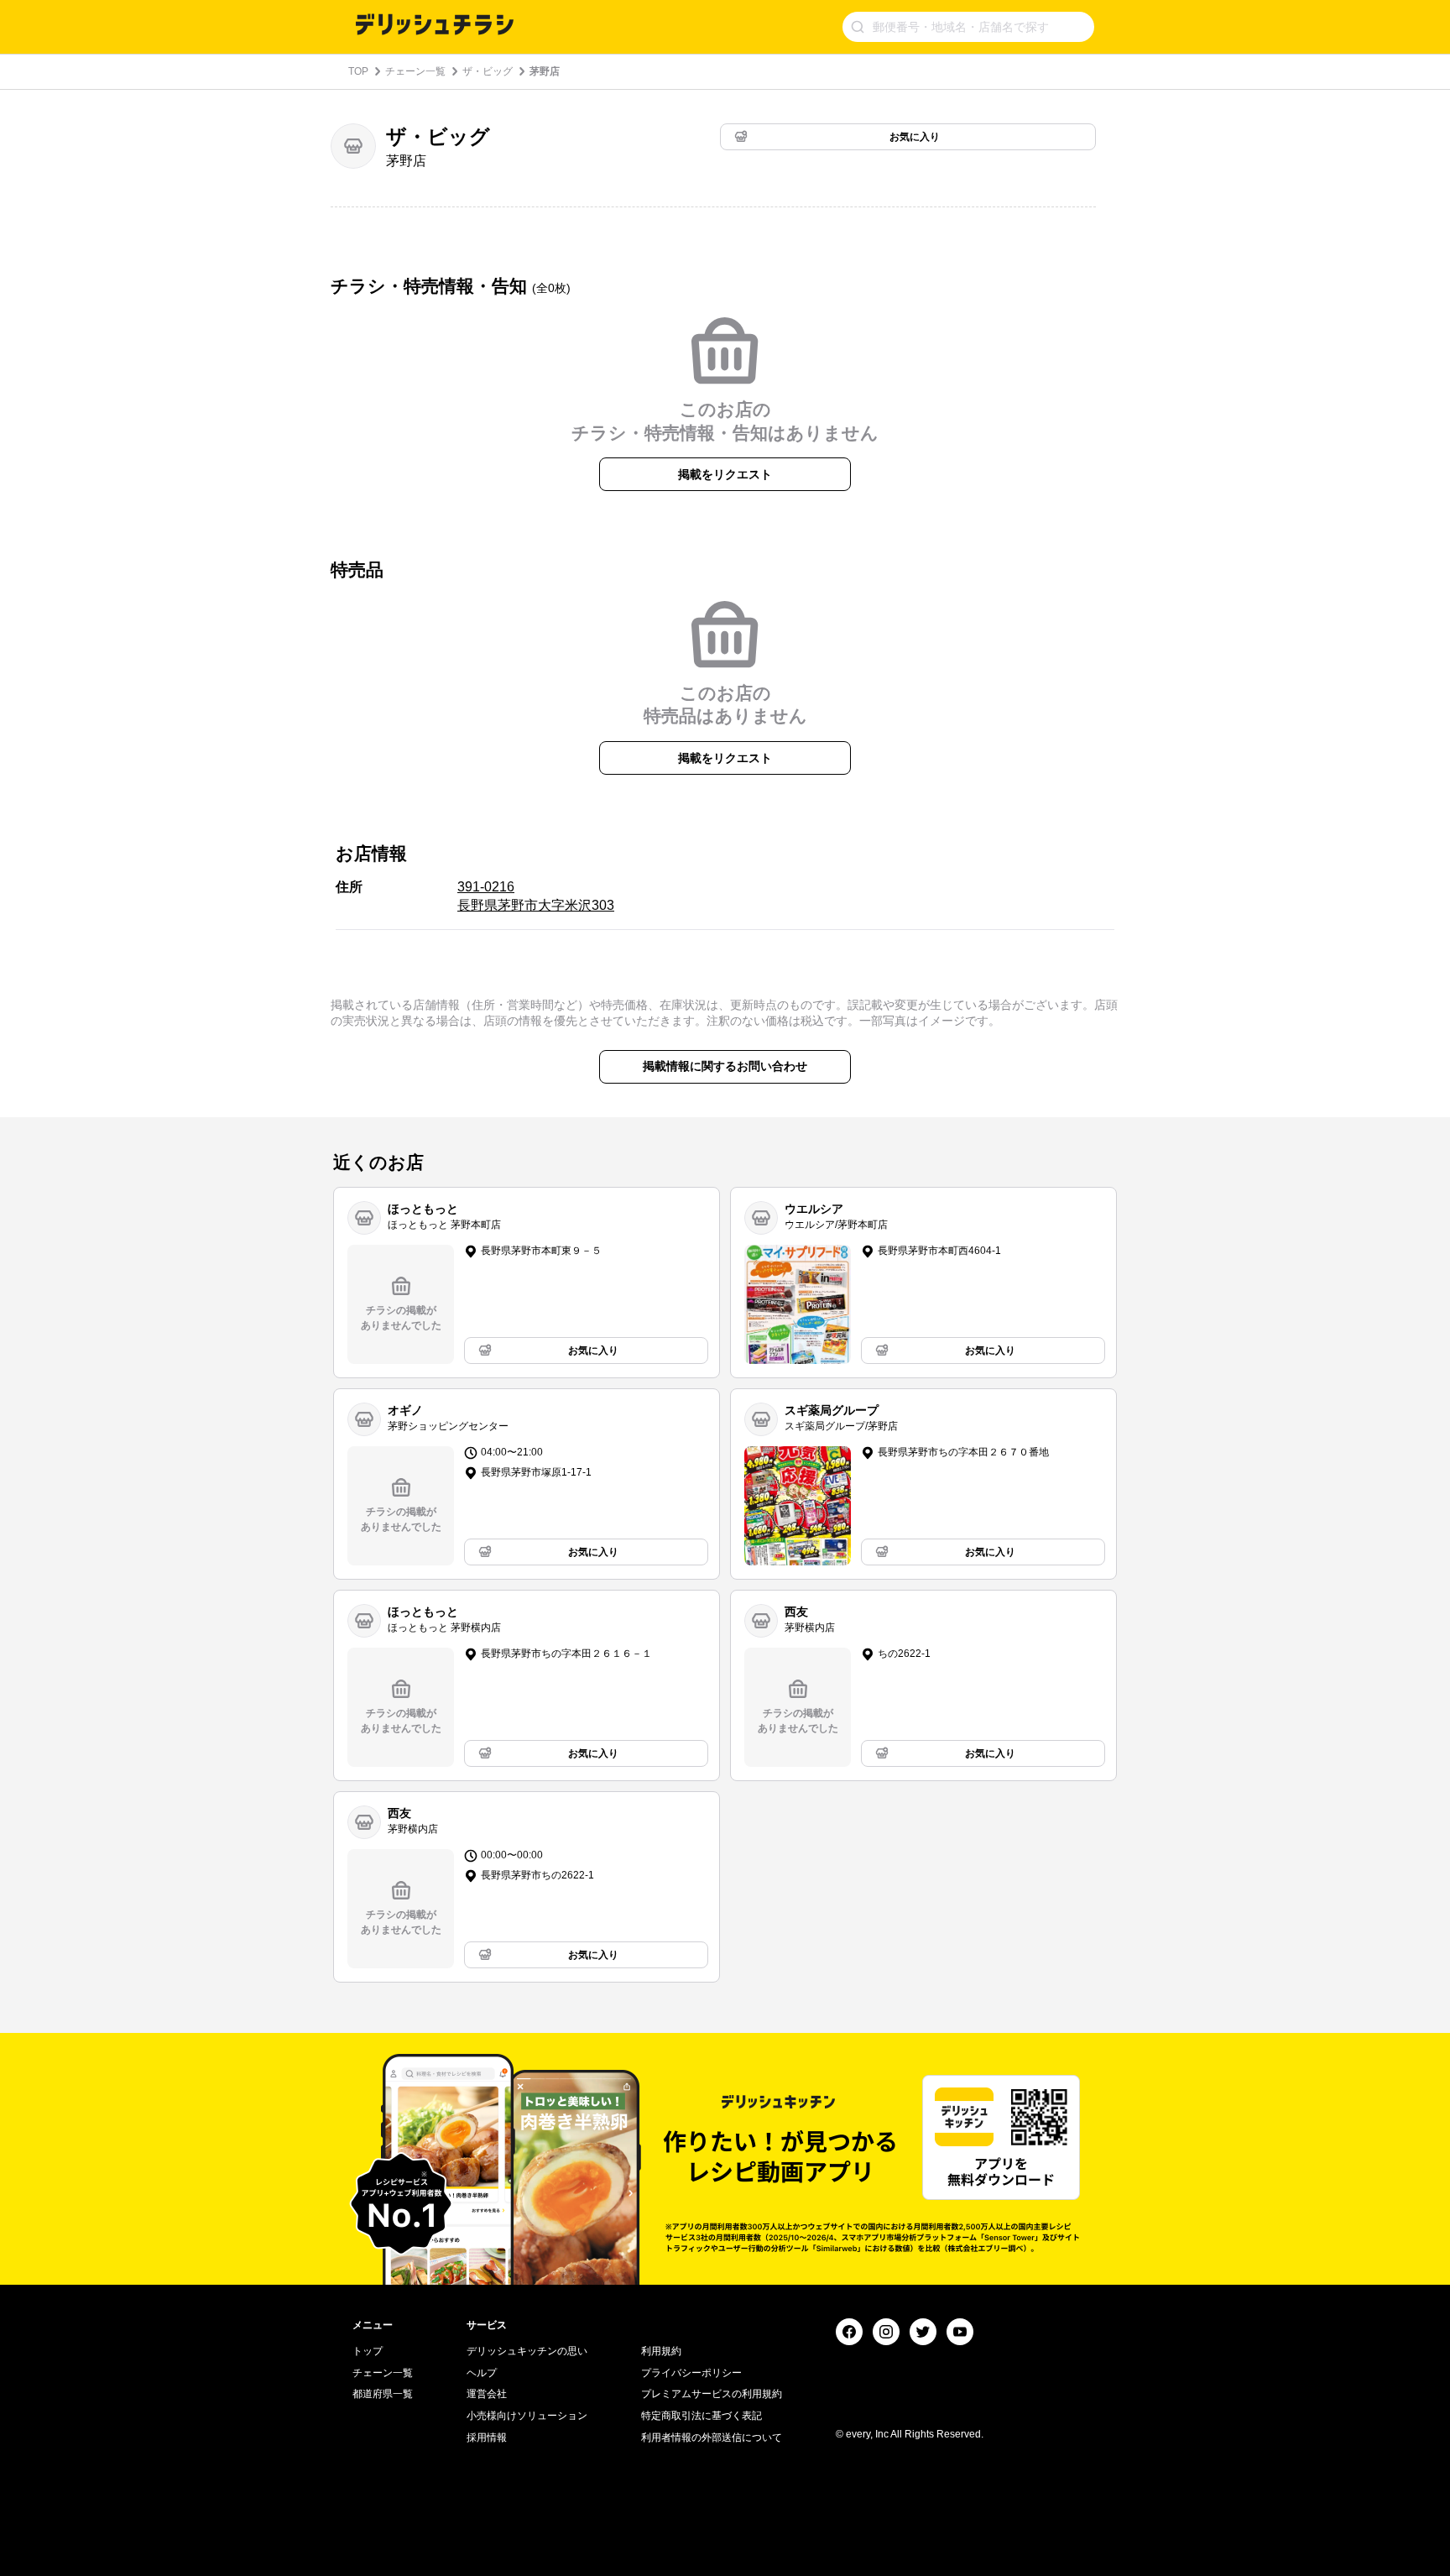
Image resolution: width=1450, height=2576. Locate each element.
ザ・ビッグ (488, 71)
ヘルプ (482, 2373)
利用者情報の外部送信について (712, 2438)
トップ (368, 2351)
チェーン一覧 (415, 71)
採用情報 (487, 2438)
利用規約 (661, 2351)
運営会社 (487, 2394)
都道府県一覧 (383, 2394)
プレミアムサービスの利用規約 (712, 2394)
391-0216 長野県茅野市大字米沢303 (536, 896)
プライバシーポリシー (691, 2373)
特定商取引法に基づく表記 (702, 2416)
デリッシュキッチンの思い (527, 2351)
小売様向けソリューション (527, 2416)
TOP (358, 71)
